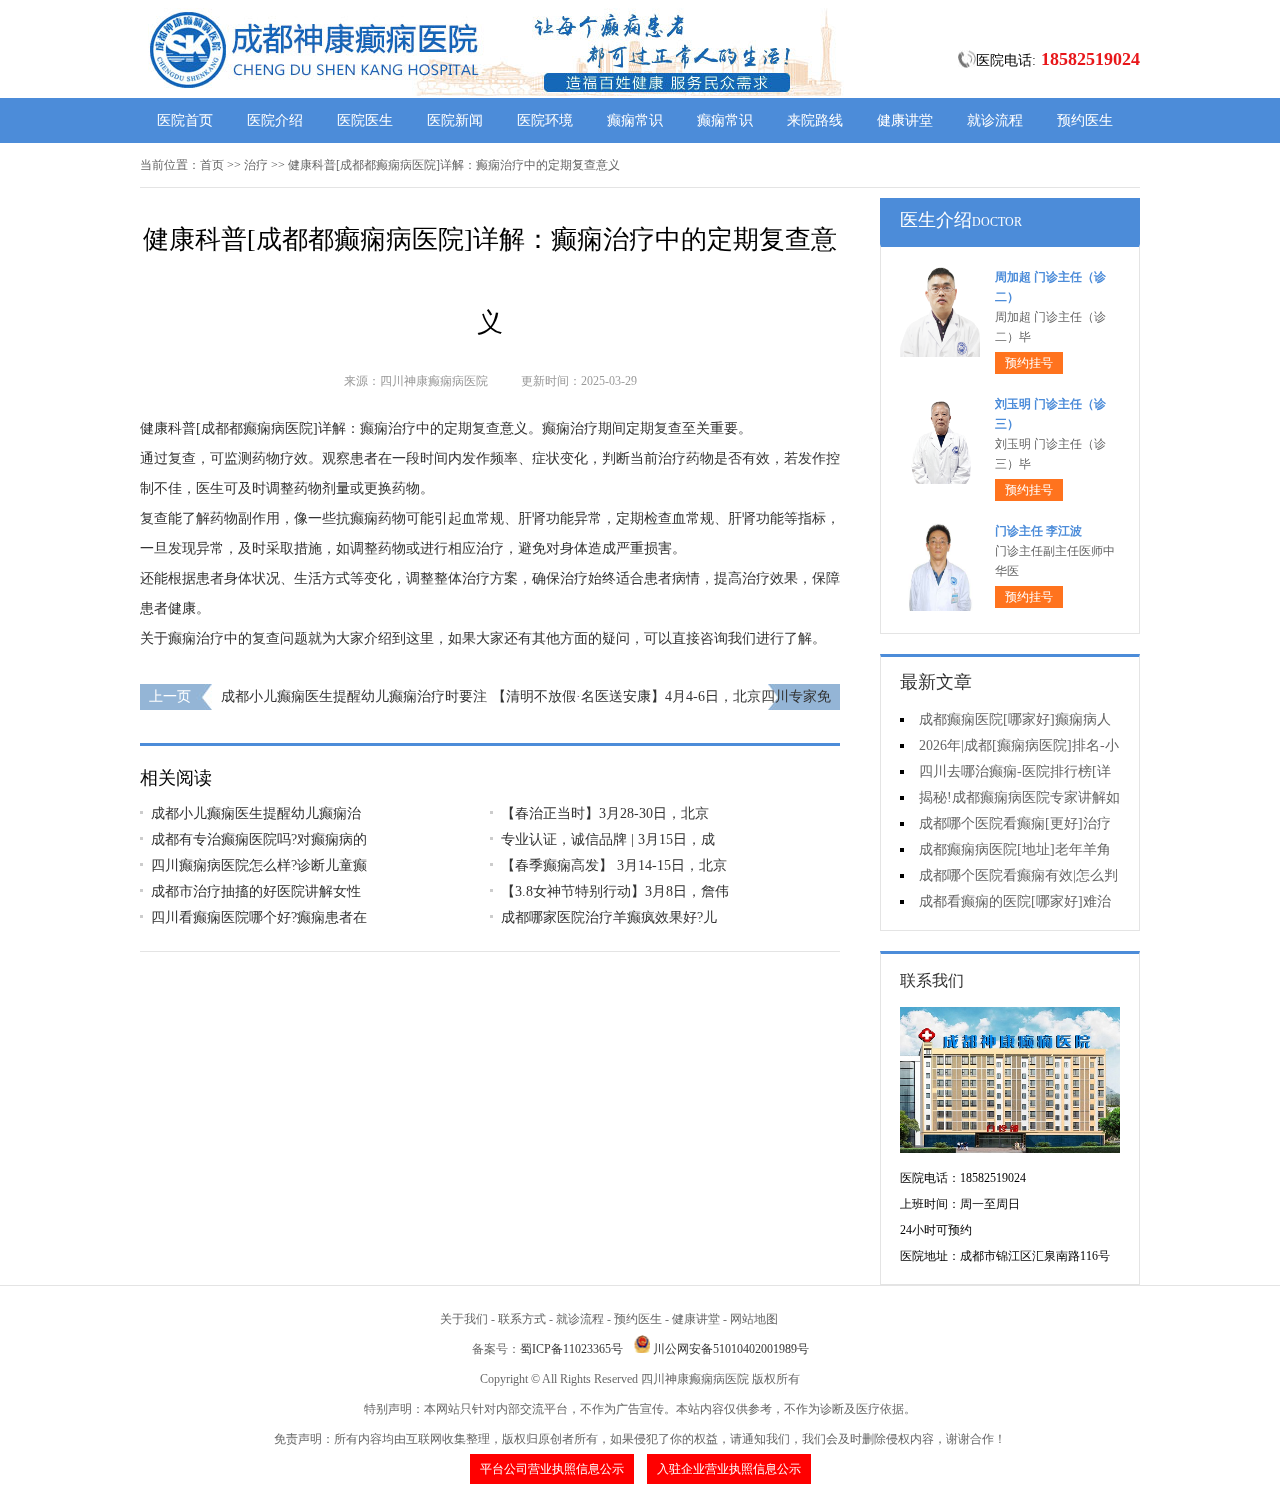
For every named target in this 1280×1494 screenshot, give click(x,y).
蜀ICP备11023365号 (571, 1349)
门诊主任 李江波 (1038, 531)
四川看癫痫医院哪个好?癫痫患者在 (259, 917)
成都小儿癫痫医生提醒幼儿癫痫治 (256, 813)
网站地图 (754, 1319)
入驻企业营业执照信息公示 (729, 1469)
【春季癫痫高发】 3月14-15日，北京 (614, 865)
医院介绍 (275, 120)
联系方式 (522, 1319)
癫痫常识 (635, 120)
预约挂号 (1029, 363)
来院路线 (815, 120)
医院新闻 (455, 120)
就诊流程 (995, 120)
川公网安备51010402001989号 (731, 1349)
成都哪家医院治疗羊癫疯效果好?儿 (609, 917)
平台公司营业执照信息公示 (552, 1469)
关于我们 (464, 1319)
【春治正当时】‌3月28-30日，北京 (605, 813)
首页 (212, 165)
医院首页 (185, 120)
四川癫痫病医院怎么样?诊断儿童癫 (259, 865)
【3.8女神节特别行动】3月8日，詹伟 (615, 891)
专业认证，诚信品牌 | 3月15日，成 (608, 839)
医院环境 (545, 120)
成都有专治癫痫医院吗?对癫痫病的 (259, 839)
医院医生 (365, 120)
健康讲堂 (905, 120)
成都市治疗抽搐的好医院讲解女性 (256, 891)
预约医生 (1085, 120)
